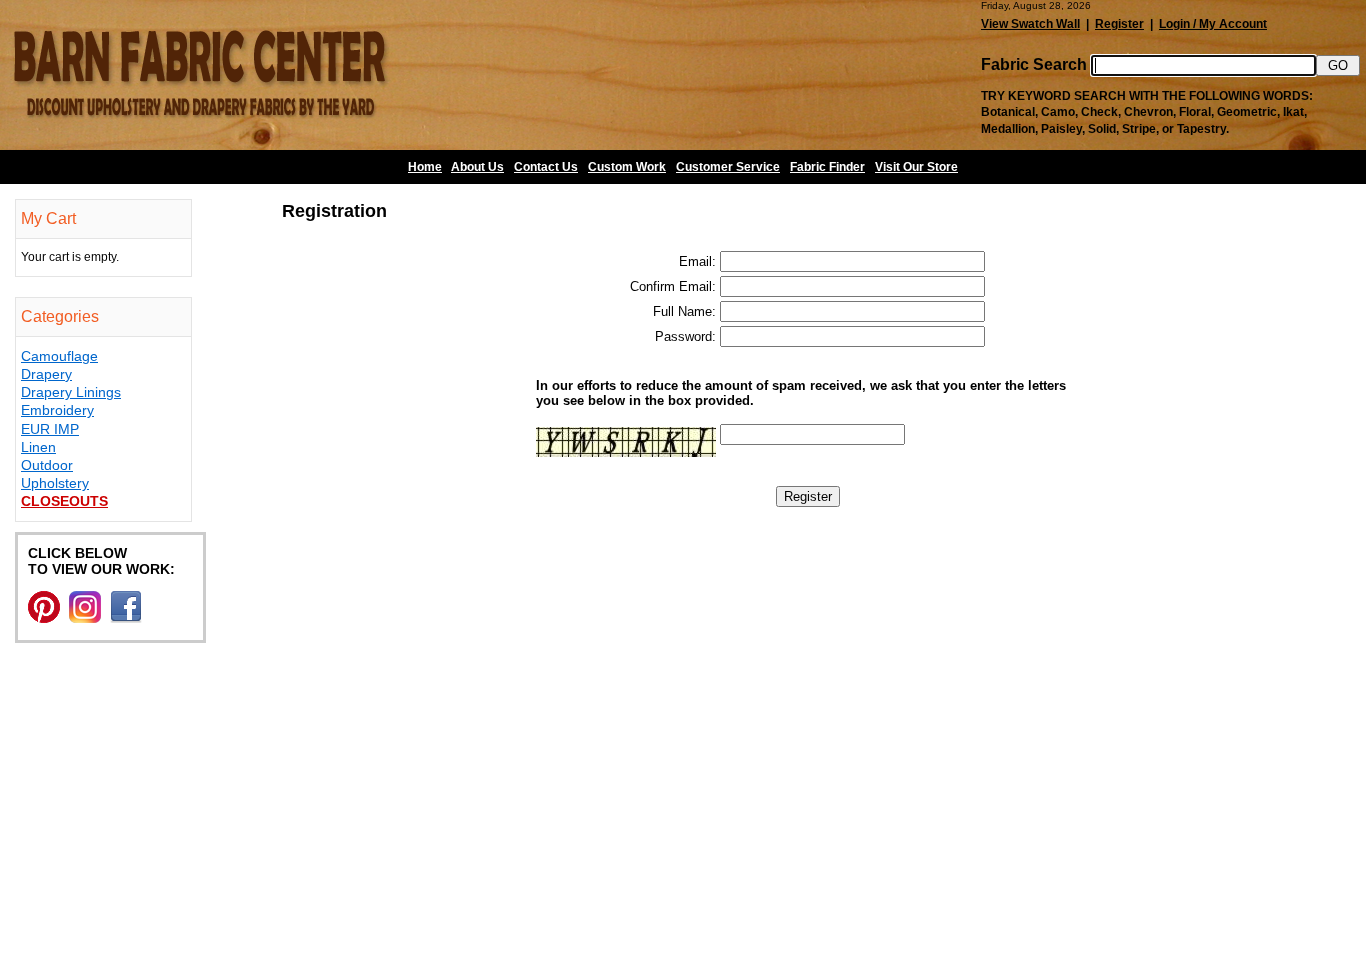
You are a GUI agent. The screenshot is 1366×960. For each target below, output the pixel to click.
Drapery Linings (71, 392)
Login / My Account (1213, 24)
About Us (477, 167)
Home (425, 167)
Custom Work (627, 167)
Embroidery (57, 410)
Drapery (46, 374)
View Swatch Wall (1030, 24)
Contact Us (546, 167)
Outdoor (47, 465)
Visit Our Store (916, 167)
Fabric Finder (827, 167)
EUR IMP (50, 429)
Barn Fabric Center (200, 75)
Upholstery (55, 483)
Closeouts (64, 501)
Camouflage (59, 356)
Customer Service (728, 167)
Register (1119, 24)
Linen (38, 447)
